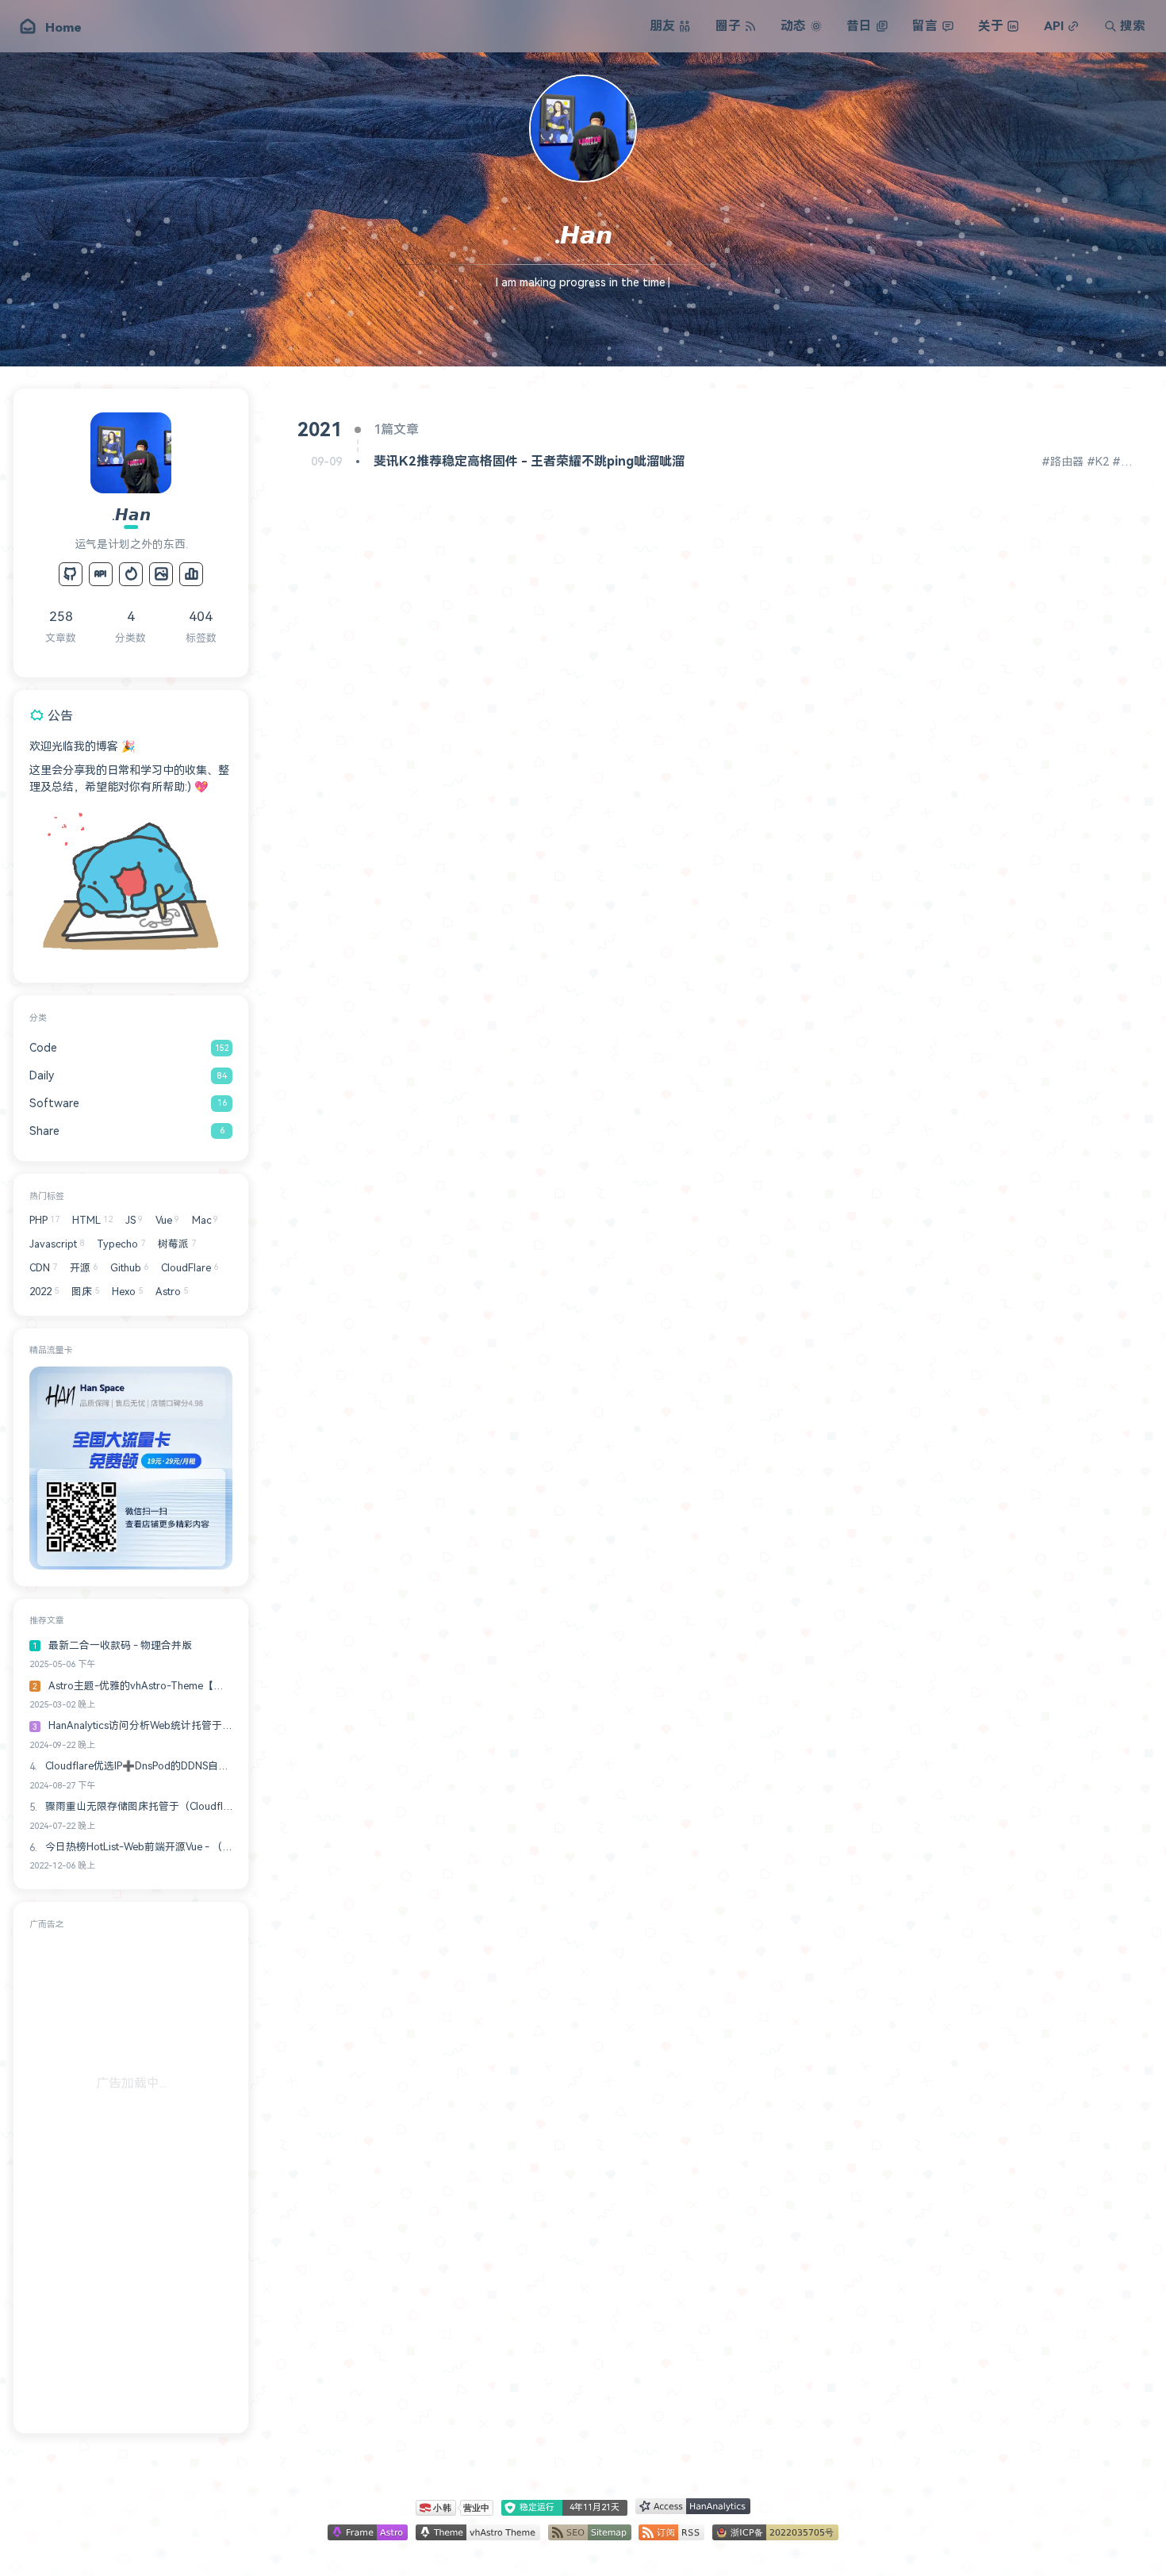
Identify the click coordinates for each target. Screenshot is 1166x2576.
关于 (991, 26)
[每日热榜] (131, 574)
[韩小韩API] (101, 574)
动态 (793, 26)
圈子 (728, 26)
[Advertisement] (131, 2179)
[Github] (71, 574)
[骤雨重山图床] (161, 574)
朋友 (662, 26)
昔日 (859, 26)
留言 (925, 26)
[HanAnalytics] (191, 574)
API (1054, 26)
